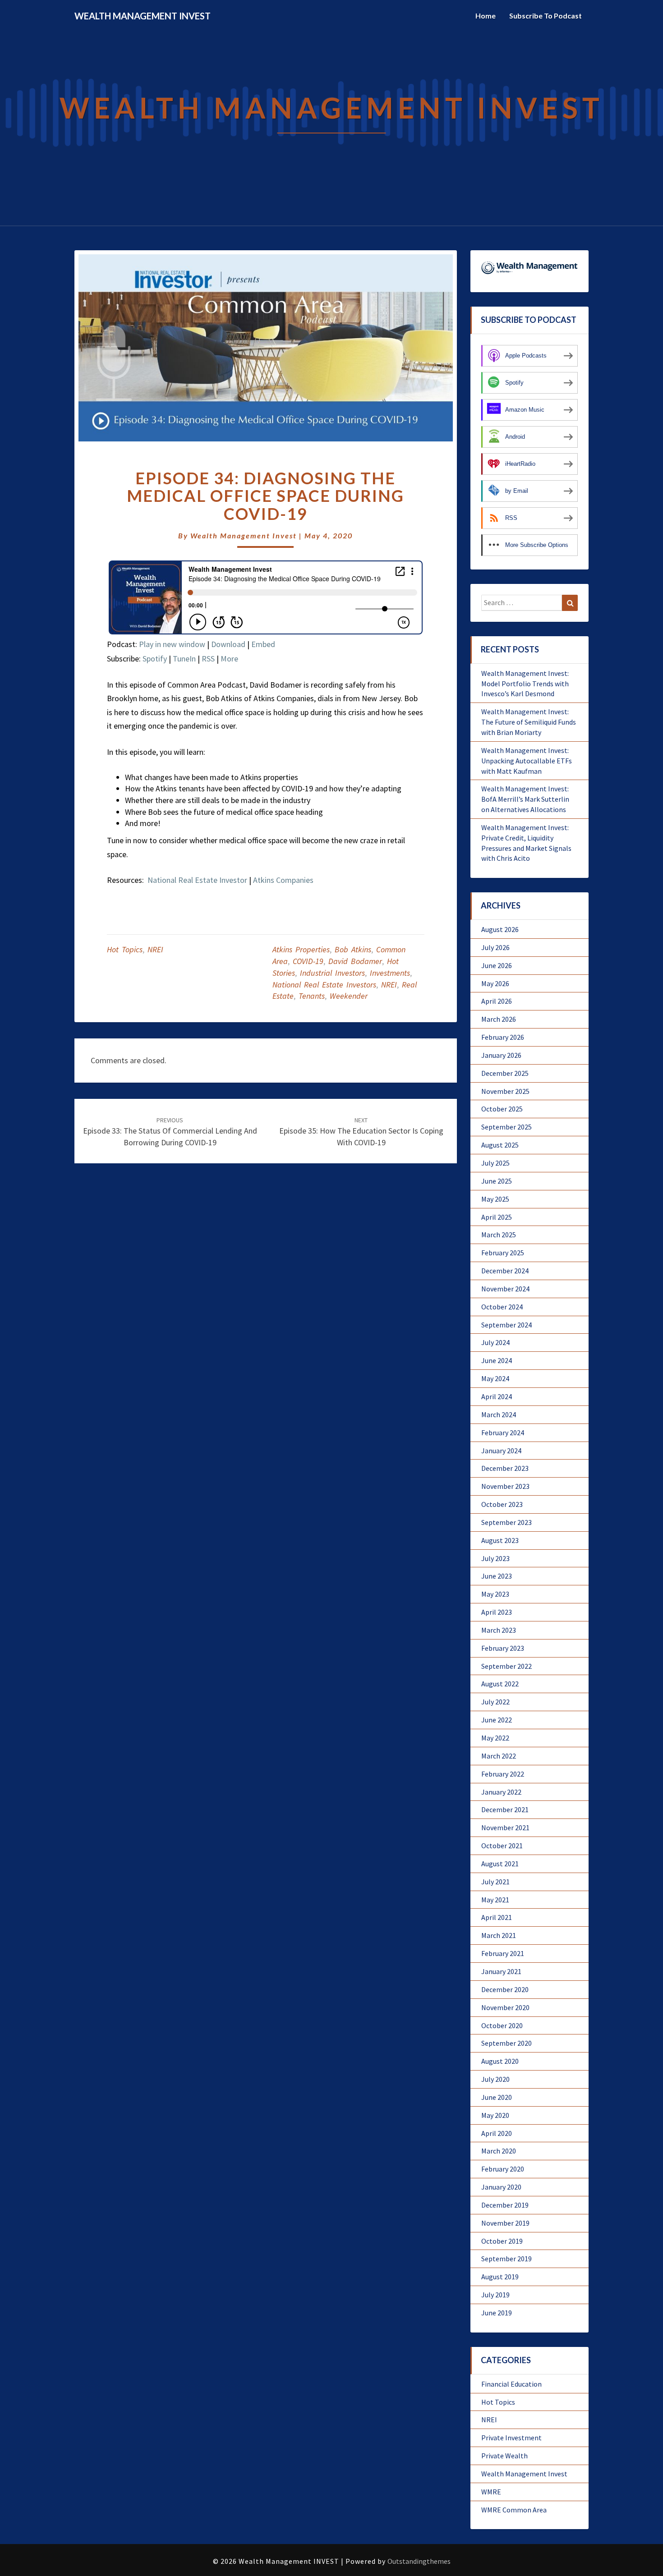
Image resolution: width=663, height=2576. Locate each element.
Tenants (312, 996)
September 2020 (506, 2043)
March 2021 (499, 1935)
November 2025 (505, 1091)
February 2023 (503, 1648)
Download (228, 644)
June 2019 (497, 2313)
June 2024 (497, 1360)
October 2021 (502, 1846)
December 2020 (505, 1989)
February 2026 (503, 1037)
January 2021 (501, 1971)
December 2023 (505, 1468)
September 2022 (506, 1666)
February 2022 (503, 1774)
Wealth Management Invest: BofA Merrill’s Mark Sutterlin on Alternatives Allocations (525, 799)
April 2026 (497, 1001)
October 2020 (502, 2025)
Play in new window (172, 644)
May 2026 (495, 983)
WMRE (491, 2492)
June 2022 (497, 1720)
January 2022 (501, 1792)
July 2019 (495, 2295)
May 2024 (495, 1378)
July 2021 (495, 1882)
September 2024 (506, 1325)
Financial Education (511, 2384)
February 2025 (503, 1253)
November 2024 (505, 1289)
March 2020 (499, 2151)
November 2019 (505, 2223)
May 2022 (495, 1738)
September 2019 (506, 2259)
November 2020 (505, 2007)
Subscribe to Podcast (546, 16)
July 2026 (495, 947)
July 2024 (495, 1342)
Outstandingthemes (419, 2561)
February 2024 (503, 1433)
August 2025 (500, 1145)
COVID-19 (308, 961)
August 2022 (500, 1684)
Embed (263, 644)
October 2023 (502, 1504)
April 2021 (497, 1917)
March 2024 (499, 1414)
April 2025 (497, 1217)
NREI (155, 949)
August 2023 (500, 1540)
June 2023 (497, 1576)
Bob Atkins (353, 949)
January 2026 (501, 1055)
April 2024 (497, 1396)
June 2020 (497, 2097)
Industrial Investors (332, 973)
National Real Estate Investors (324, 985)
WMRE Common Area (514, 2510)
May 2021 (495, 1900)
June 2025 (497, 1181)
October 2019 (502, 2241)
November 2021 (505, 1828)
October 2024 (502, 1307)
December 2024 (505, 1271)
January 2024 (501, 1451)
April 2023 (497, 1612)
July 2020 (495, 2079)
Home (486, 16)
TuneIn (184, 659)
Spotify (155, 659)
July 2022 (495, 1702)
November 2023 (505, 1486)
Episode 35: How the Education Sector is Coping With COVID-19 (361, 1132)
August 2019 (500, 2277)
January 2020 (501, 2187)
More (229, 659)
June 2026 (497, 965)
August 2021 (500, 1864)
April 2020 (497, 2133)
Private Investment (511, 2438)
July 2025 (495, 1163)
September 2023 (506, 1522)
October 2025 (502, 1109)
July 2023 (495, 1558)
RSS (208, 659)
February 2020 (503, 2169)
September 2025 (506, 1127)
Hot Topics (125, 949)
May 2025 (495, 1199)
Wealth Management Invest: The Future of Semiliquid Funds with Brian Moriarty (529, 722)
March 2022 (499, 1756)
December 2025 (505, 1073)
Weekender (349, 996)
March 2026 (499, 1019)
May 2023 (495, 1594)
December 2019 (505, 2205)
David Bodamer (355, 961)
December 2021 (505, 1809)
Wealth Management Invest (244, 535)
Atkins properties (301, 949)
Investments (390, 973)
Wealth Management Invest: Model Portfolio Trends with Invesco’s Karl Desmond (525, 684)
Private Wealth (504, 2456)
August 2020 (500, 2061)
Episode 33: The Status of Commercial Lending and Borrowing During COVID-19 (170, 1132)
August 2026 (500, 929)
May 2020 (495, 2115)
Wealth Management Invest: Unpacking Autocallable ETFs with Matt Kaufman (527, 761)
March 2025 (499, 1235)
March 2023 (499, 1630)
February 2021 (503, 1953)
